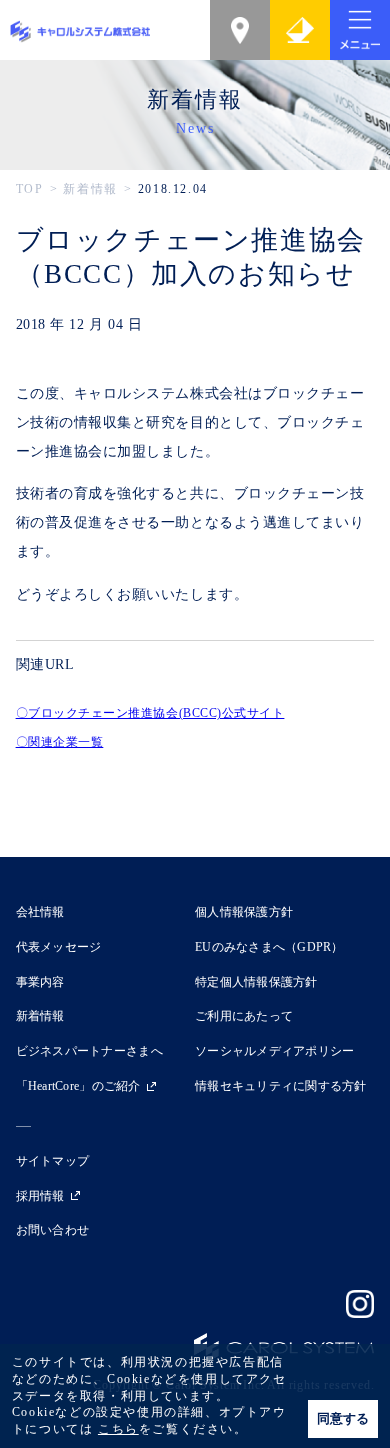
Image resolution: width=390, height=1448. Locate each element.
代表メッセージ (59, 947)
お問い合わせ (300, 30)
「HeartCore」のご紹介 (78, 1086)
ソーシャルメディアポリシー (274, 1051)
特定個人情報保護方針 (256, 982)
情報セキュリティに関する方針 (281, 1086)
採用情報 (40, 1196)
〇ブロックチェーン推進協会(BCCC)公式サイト (150, 713)
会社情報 (40, 912)
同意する (343, 1418)
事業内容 (40, 982)
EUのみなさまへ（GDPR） (269, 947)
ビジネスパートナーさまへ (89, 1051)
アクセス (240, 30)
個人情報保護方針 (244, 912)
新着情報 (90, 189)
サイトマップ (53, 1161)
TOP (30, 189)
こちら (118, 1429)
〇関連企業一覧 (60, 742)
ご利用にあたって (244, 1016)
